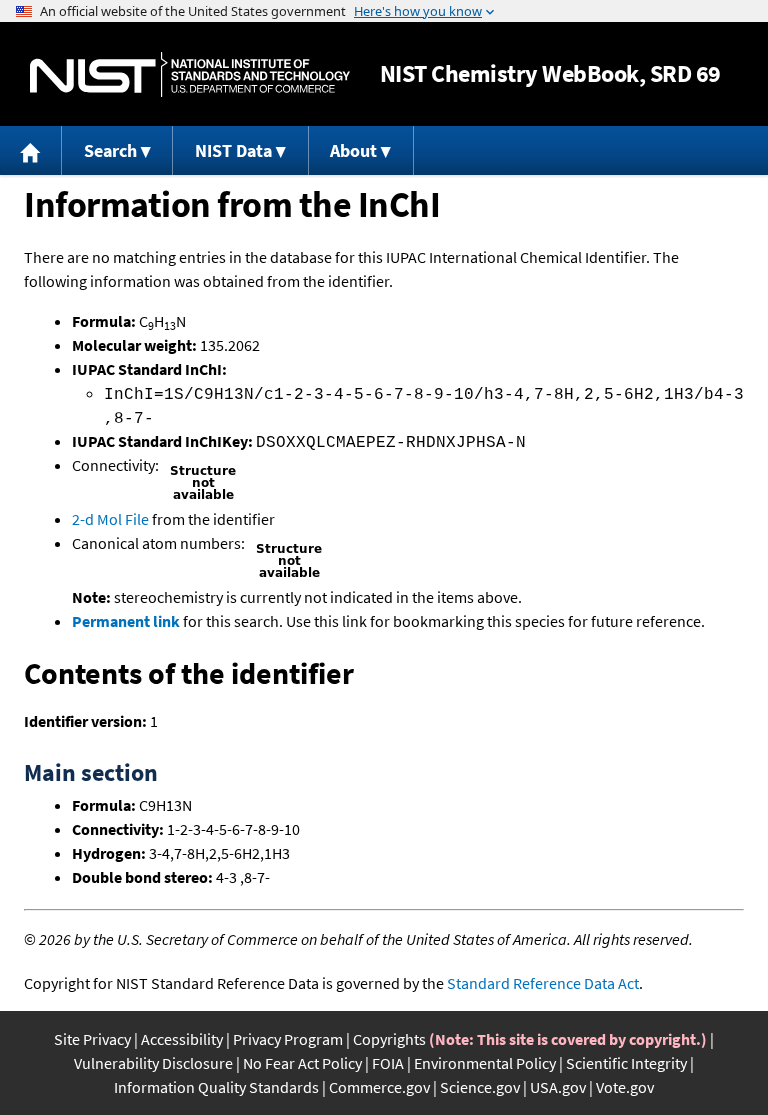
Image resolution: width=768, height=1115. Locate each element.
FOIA (388, 1063)
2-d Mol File (110, 519)
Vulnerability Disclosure (153, 1063)
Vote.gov (625, 1087)
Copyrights (389, 1039)
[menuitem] (31, 150)
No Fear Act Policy (302, 1063)
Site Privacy (92, 1039)
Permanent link (126, 621)
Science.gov (480, 1087)
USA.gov (558, 1087)
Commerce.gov (379, 1087)
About (353, 150)
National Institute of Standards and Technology (190, 74)
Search (110, 150)
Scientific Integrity (626, 1063)
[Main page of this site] (31, 150)
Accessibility (182, 1039)
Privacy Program (288, 1039)
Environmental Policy (485, 1063)
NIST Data (233, 150)
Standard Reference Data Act (543, 983)
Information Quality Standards (216, 1087)
